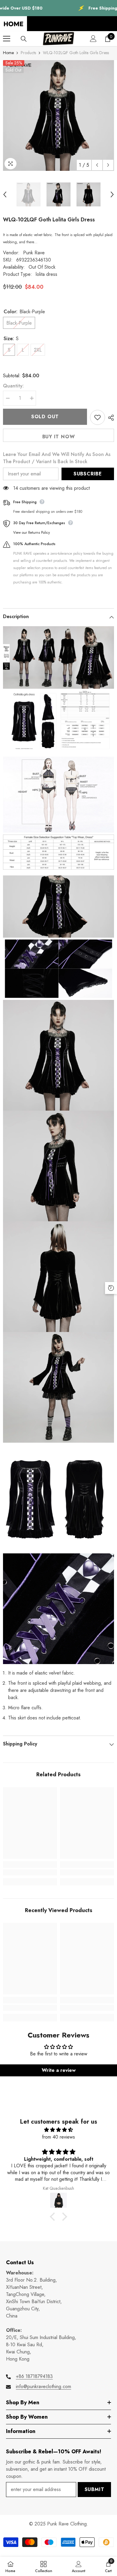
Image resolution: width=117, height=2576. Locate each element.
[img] (58, 2130)
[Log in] (93, 39)
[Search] (24, 39)
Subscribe (88, 474)
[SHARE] (109, 418)
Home (8, 53)
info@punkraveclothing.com (43, 2386)
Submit (94, 2489)
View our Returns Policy (31, 533)
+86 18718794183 (34, 2376)
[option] (58, 115)
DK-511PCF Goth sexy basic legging (61, 2539)
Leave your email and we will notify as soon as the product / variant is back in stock (57, 458)
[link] (30, 1872)
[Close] (113, 2532)
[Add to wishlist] (97, 417)
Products (28, 53)
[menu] (7, 39)
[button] (97, 165)
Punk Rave (34, 253)
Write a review (59, 2070)
